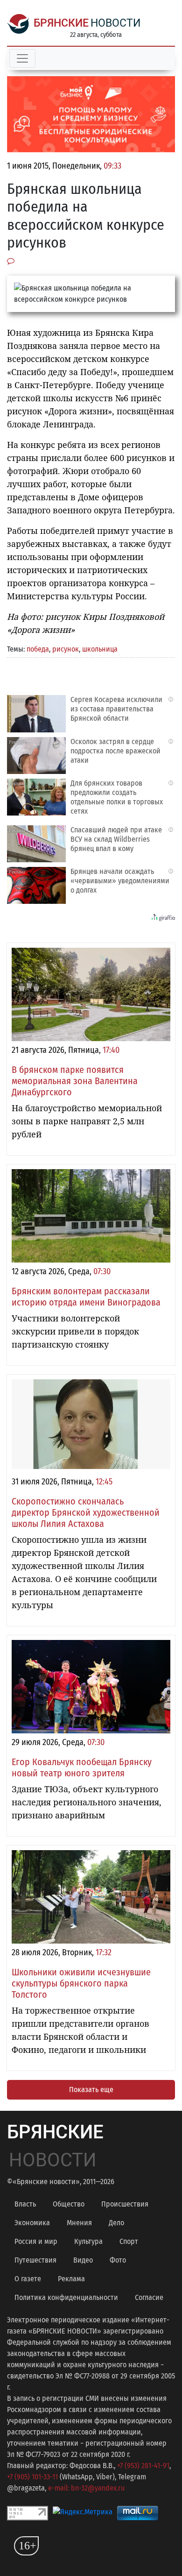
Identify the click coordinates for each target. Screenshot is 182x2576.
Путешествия (35, 2260)
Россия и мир (36, 2241)
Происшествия (125, 2204)
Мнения (79, 2223)
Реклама (71, 2279)
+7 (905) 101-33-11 (32, 2477)
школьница (100, 649)
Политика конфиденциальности (66, 2297)
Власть (25, 2204)
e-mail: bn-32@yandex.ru (86, 2488)
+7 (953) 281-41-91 (143, 2466)
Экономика (32, 2223)
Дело (116, 2223)
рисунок (66, 649)
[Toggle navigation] (22, 58)
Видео (83, 2260)
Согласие (149, 2297)
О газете (28, 2279)
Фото (118, 2260)
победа (38, 649)
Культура (88, 2241)
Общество (69, 2204)
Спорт (129, 2241)
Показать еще (91, 2090)
